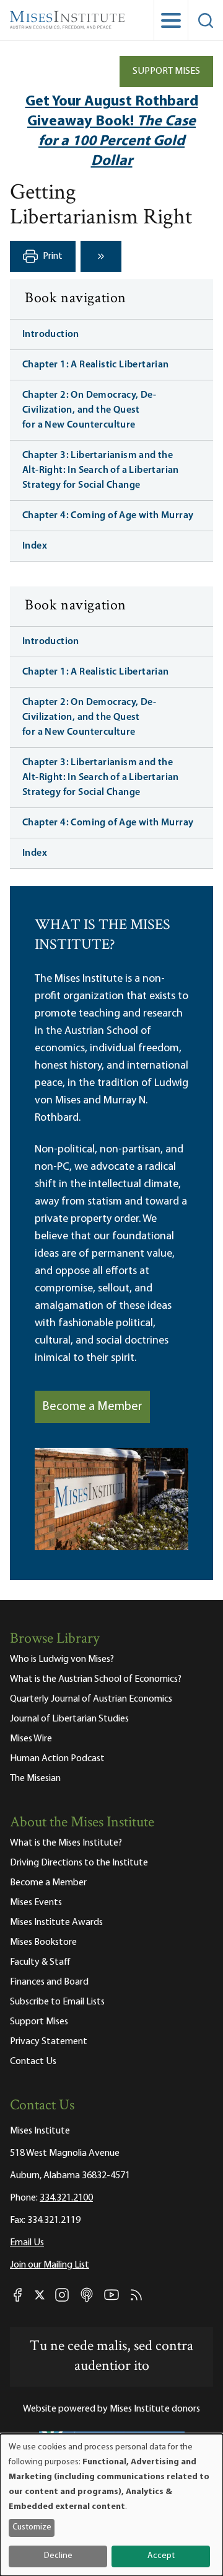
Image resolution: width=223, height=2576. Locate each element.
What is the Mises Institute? (66, 1843)
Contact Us (33, 2062)
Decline (58, 2556)
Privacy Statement (49, 2042)
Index (35, 546)
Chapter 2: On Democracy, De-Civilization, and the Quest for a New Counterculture (89, 410)
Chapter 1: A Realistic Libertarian (96, 365)
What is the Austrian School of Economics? (96, 1679)
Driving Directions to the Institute (79, 1863)
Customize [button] (32, 2527)
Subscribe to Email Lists (57, 2002)
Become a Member (92, 1407)
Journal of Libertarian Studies (69, 1719)
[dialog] (111, 2505)
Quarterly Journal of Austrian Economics (91, 1699)
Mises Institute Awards (56, 1923)
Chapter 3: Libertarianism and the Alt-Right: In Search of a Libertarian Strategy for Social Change (101, 470)
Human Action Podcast (57, 1759)
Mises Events (36, 1903)
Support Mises (166, 71)
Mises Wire (31, 1739)
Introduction (51, 334)
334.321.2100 (66, 2198)
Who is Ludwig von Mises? (62, 1659)
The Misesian (35, 1779)
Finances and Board (49, 1982)
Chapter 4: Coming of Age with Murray (108, 516)
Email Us (27, 2243)
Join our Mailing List (50, 2265)
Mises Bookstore (43, 1942)
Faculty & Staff (40, 1962)
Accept (161, 2556)
